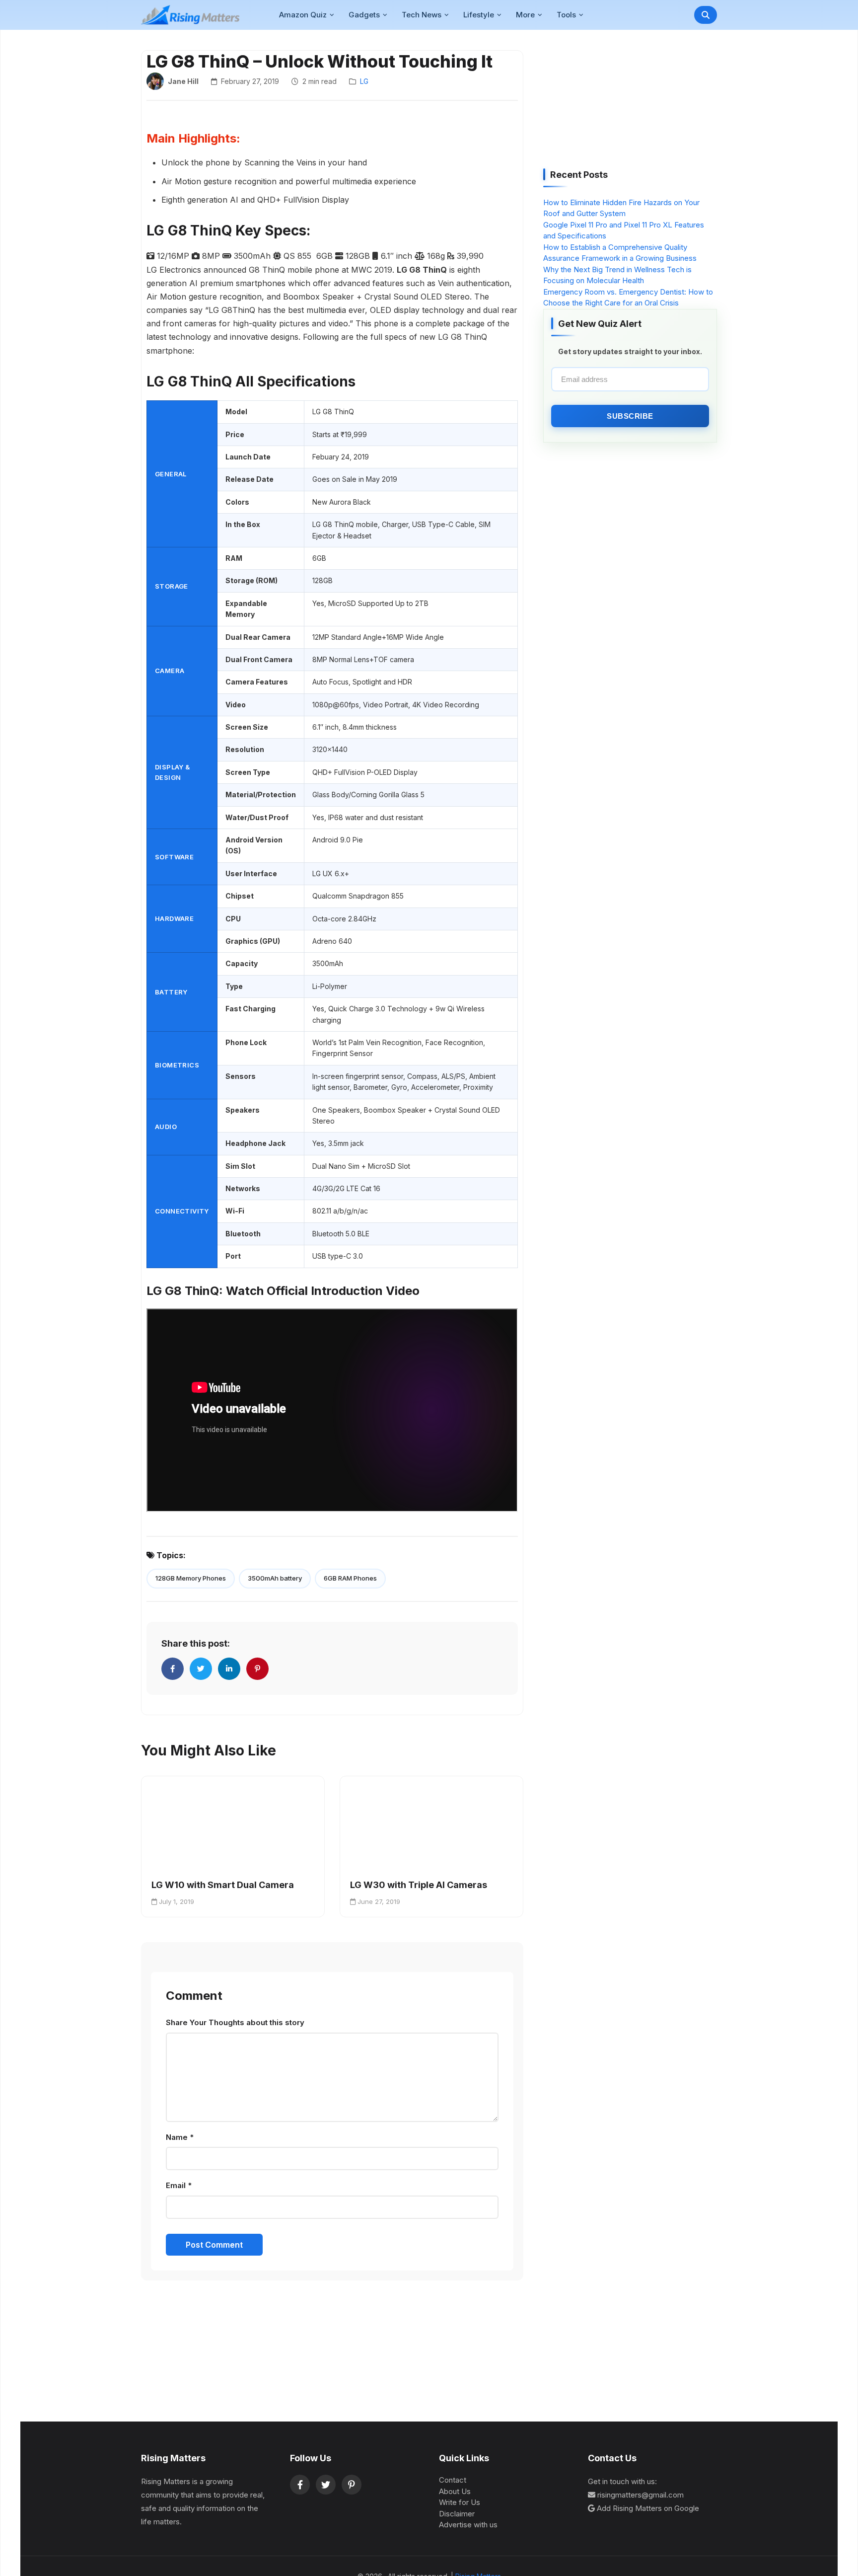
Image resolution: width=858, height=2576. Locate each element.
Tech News (422, 15)
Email (179, 2185)
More (525, 15)
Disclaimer (457, 2514)
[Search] (706, 15)
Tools (566, 15)
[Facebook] (300, 2485)
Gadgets (364, 15)
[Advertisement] (618, 102)
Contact (453, 2480)
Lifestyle (479, 15)
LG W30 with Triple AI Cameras (419, 1885)
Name (180, 2137)
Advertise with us (468, 2525)
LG (364, 81)
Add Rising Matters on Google (648, 2508)
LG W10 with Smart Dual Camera (223, 1885)
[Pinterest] (352, 2485)
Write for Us (460, 2502)
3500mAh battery (275, 1578)
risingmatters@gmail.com (641, 2495)
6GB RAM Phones (350, 1578)
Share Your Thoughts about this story (235, 2022)
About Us (455, 2491)
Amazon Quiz (303, 15)
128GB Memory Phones (191, 1578)
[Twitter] (326, 2485)
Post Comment (214, 2245)
